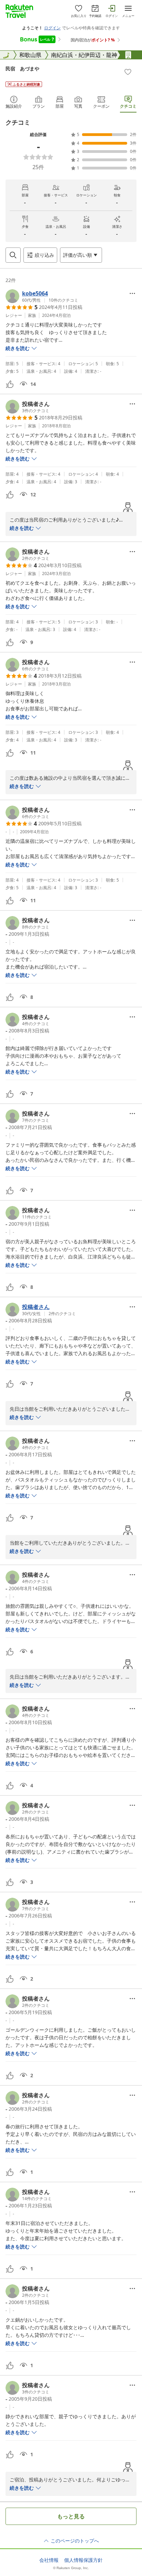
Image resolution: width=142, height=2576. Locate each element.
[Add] (128, 72)
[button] (42, 296)
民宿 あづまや (22, 69)
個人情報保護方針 (83, 2560)
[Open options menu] (132, 293)
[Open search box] (13, 255)
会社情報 (49, 2560)
